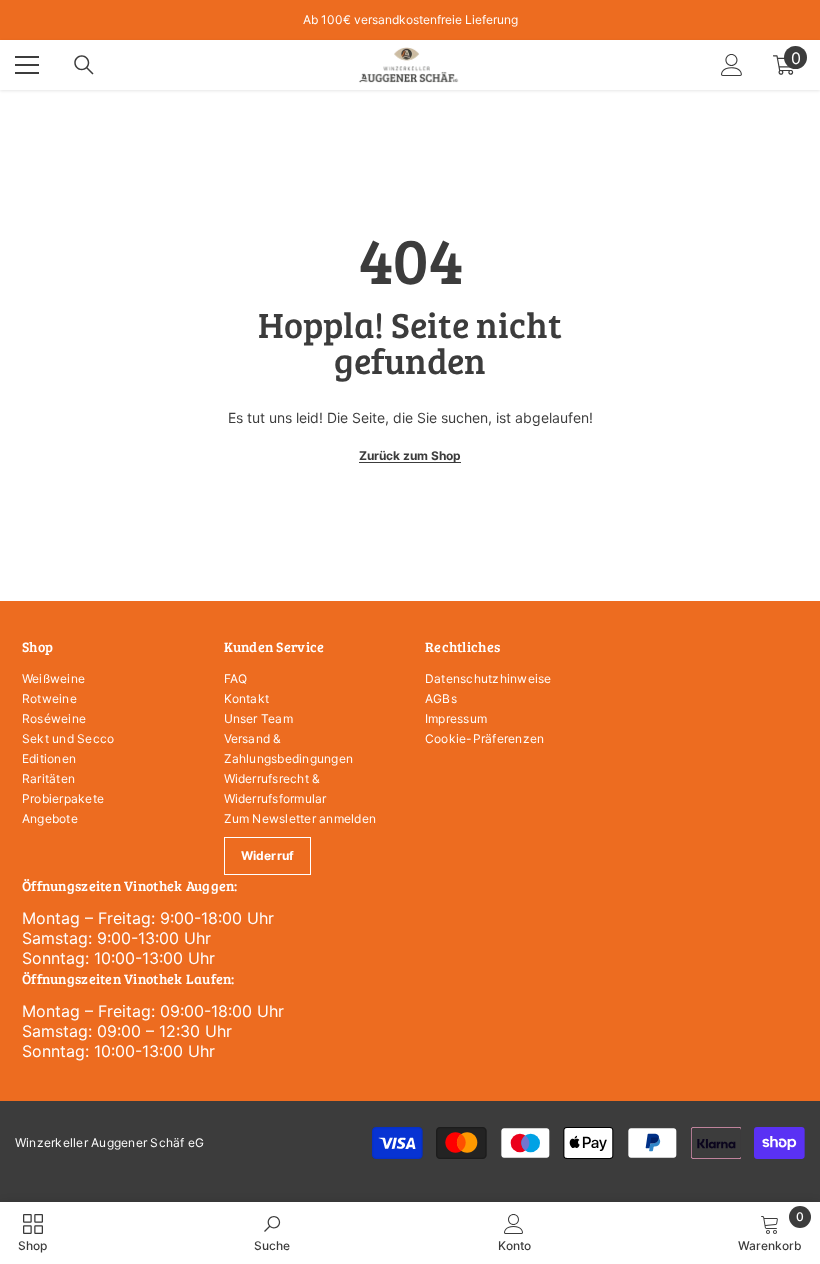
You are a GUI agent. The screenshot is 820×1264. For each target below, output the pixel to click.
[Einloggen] (732, 65)
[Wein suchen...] (84, 65)
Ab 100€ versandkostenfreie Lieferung (410, 19)
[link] (272, 1232)
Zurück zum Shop (410, 455)
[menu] (27, 65)
